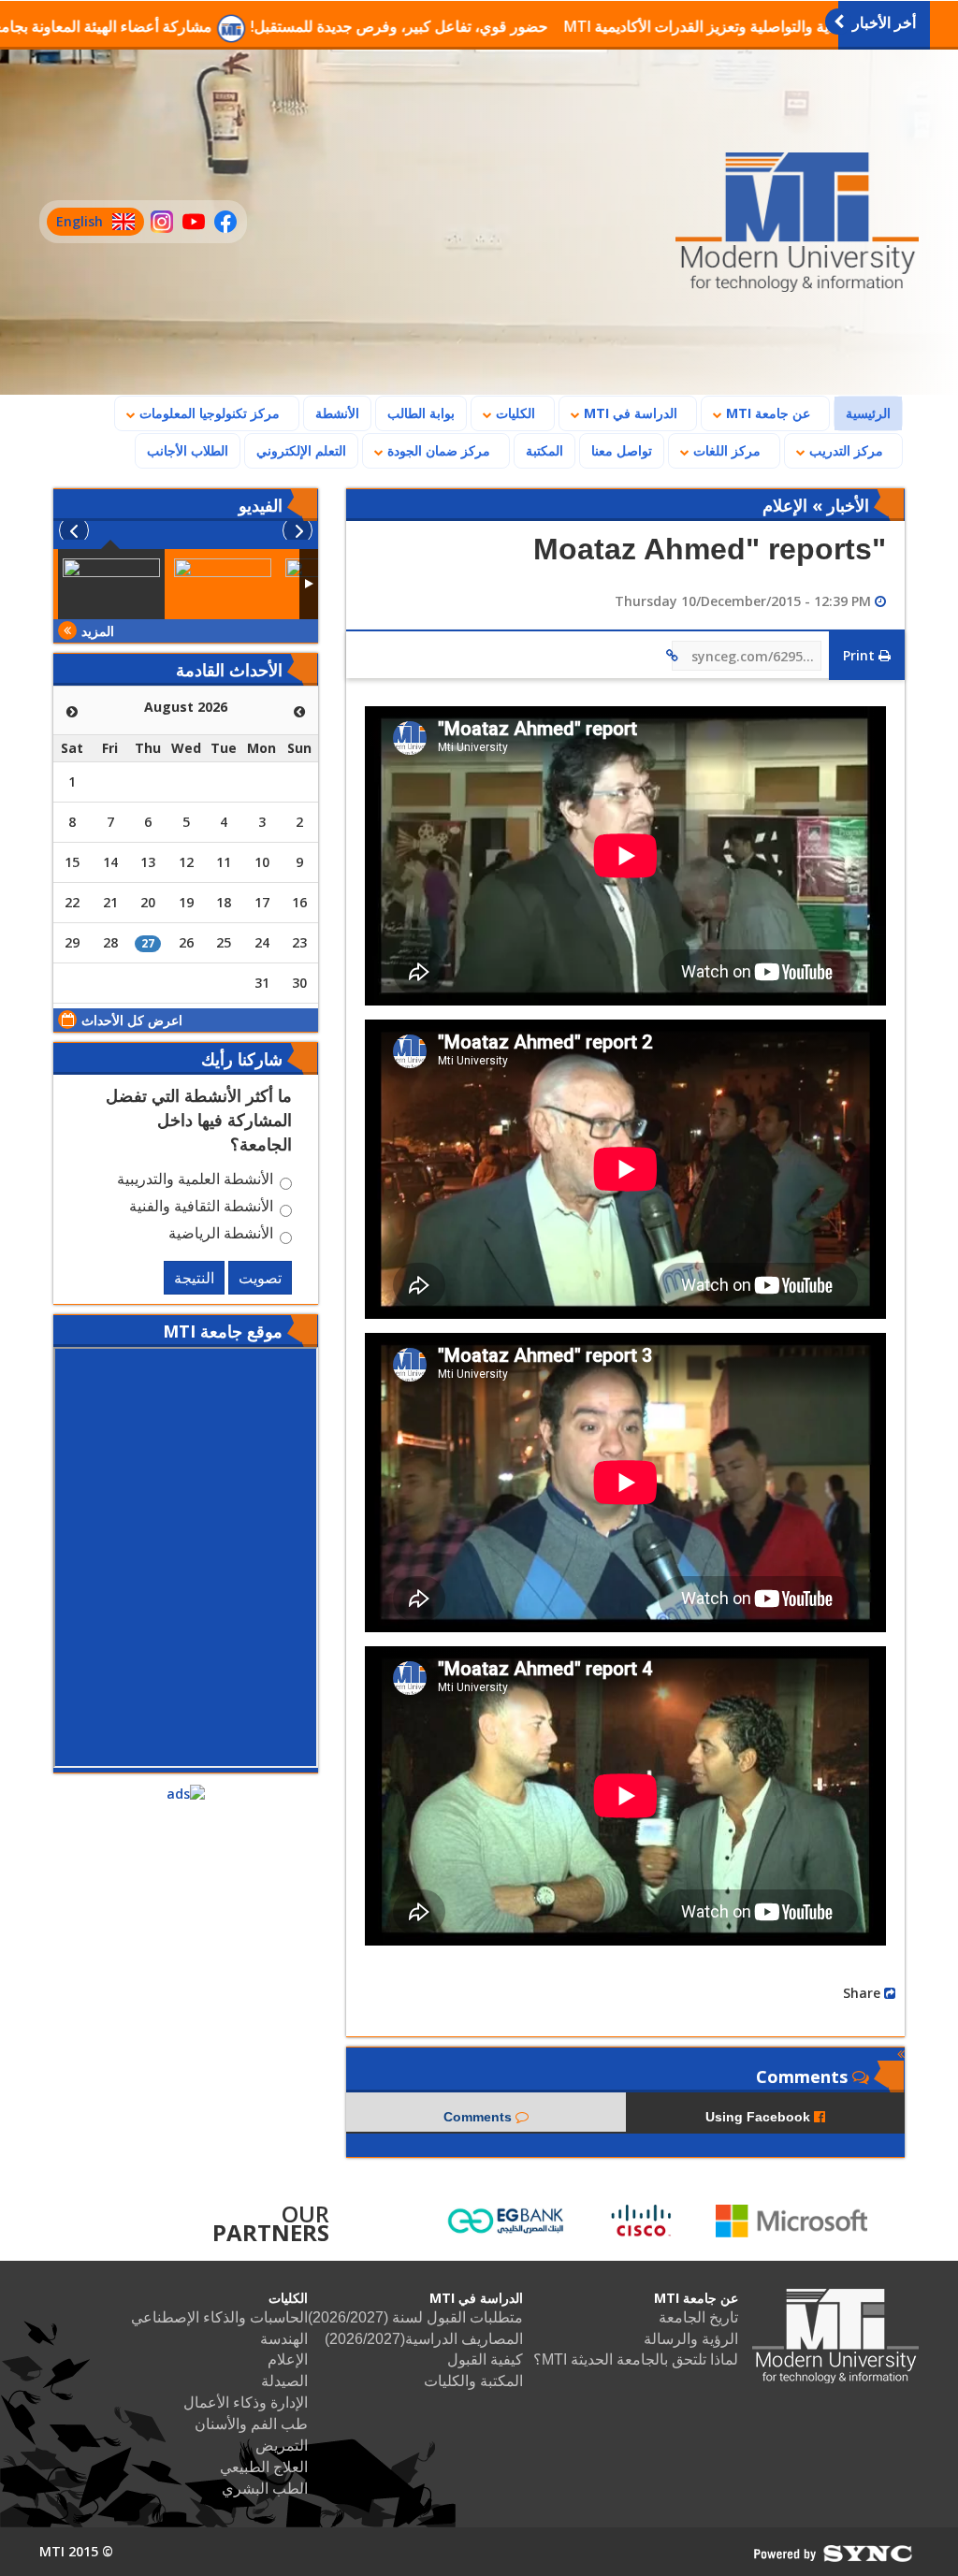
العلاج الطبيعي (264, 2467)
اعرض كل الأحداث (132, 1020)
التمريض (282, 2446)
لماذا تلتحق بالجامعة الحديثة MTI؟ (636, 2359)
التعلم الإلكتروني (301, 450)
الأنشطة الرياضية (221, 1236)
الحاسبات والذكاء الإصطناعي (219, 2317)
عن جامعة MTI (766, 413)
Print (861, 655)
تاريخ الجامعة (698, 2317)
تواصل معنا (622, 450)
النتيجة (194, 1278)
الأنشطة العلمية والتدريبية (195, 1181)
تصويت (260, 1278)
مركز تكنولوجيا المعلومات (208, 413)
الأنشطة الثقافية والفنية (201, 1208)
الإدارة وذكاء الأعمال (246, 2402)
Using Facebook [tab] (760, 2117)
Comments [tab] (479, 2117)
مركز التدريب (844, 450)
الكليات (514, 413)
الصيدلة (284, 2381)
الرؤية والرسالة (691, 2339)
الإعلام (288, 2359)
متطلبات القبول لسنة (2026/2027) (415, 2317)
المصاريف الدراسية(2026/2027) (424, 2339)
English (75, 224)
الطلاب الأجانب (182, 450)
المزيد (98, 631)
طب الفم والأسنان (251, 2424)
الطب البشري (265, 2489)
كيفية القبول (485, 2359)
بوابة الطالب (421, 413)
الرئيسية (863, 412)
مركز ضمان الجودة (437, 450)
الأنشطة (337, 413)
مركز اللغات (725, 450)
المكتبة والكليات (473, 2381)
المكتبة (544, 450)
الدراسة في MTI (629, 413)
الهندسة (284, 2339)
